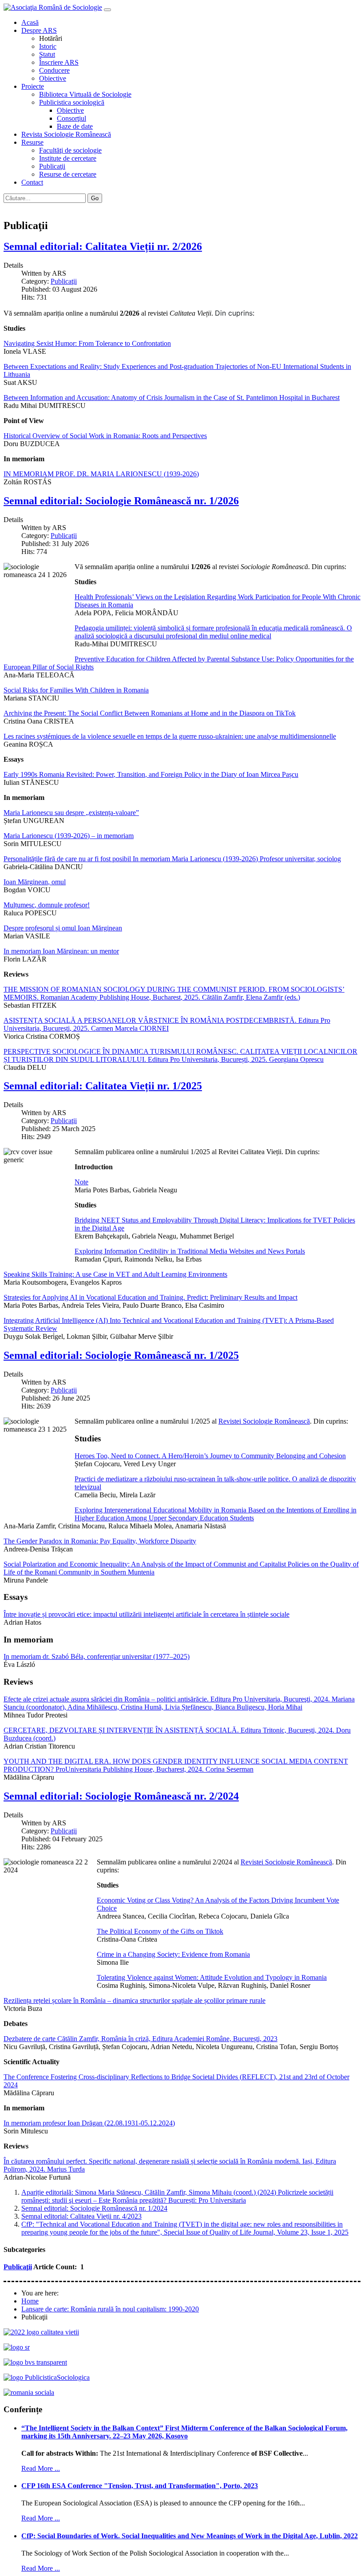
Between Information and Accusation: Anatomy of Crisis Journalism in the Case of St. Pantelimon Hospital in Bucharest (172, 398)
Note (81, 1182)
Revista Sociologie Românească (66, 134)
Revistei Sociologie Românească (264, 1421)
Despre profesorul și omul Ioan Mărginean (63, 928)
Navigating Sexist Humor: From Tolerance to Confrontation (87, 343)
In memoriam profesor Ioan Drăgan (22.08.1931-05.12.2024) (89, 2123)
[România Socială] (29, 2392)
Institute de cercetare (68, 158)
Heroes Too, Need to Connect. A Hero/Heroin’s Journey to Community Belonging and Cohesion (210, 1456)
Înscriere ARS (59, 62)
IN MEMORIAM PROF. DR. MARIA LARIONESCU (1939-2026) (101, 474)
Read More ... (41, 2468)
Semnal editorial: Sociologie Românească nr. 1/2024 (94, 2208)
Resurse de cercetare (68, 174)
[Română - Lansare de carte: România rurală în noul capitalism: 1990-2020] (8, 207)
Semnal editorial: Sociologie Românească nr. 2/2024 (121, 1796)
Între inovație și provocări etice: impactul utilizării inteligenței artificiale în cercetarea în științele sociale (146, 1614)
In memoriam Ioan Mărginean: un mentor (61, 951)
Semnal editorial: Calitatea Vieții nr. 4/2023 (81, 2216)
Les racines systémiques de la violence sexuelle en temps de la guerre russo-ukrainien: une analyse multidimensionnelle (170, 736)
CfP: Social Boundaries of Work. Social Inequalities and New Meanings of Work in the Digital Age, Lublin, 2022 (190, 2536)
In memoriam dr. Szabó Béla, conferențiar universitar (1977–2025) (97, 1656)
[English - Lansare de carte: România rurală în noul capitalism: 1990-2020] (17, 207)
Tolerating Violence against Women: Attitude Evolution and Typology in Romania (212, 1977)
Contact (32, 182)
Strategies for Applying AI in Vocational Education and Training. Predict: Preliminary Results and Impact (150, 1297)
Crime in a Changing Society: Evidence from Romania (173, 1954)
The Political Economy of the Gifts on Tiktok (160, 1931)
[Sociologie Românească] (17, 2347)
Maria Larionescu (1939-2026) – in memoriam (69, 836)
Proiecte (33, 86)
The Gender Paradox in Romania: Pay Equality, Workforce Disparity (100, 1541)
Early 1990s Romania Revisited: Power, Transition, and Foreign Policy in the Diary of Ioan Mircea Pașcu (151, 774)
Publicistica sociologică (72, 102)
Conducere (54, 70)
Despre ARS (39, 30)
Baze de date (75, 126)
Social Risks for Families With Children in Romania (76, 690)
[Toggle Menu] (107, 10)
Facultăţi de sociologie (70, 150)
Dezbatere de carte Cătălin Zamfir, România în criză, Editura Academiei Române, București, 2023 (140, 2039)
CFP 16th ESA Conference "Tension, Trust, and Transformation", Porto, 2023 (140, 2486)
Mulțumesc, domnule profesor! (47, 905)
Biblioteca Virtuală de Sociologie (85, 94)
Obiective (53, 78)
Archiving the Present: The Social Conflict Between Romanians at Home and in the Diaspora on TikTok (150, 713)
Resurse (32, 142)
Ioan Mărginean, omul (35, 882)
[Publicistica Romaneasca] (47, 2377)
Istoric (48, 46)
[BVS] (35, 2362)
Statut (47, 54)
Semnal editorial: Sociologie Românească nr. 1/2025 (121, 1355)
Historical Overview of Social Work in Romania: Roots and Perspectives (105, 436)
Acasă (30, 22)
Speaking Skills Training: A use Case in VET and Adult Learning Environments (115, 1274)
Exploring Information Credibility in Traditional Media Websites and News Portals (190, 1251)
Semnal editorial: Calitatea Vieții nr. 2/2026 (103, 246)
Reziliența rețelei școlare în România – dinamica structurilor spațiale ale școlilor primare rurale (135, 2000)
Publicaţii (52, 166)
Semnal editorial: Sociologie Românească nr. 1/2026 (121, 501)
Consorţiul (71, 118)
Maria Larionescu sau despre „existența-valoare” (71, 813)
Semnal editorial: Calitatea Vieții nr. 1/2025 (103, 1086)
